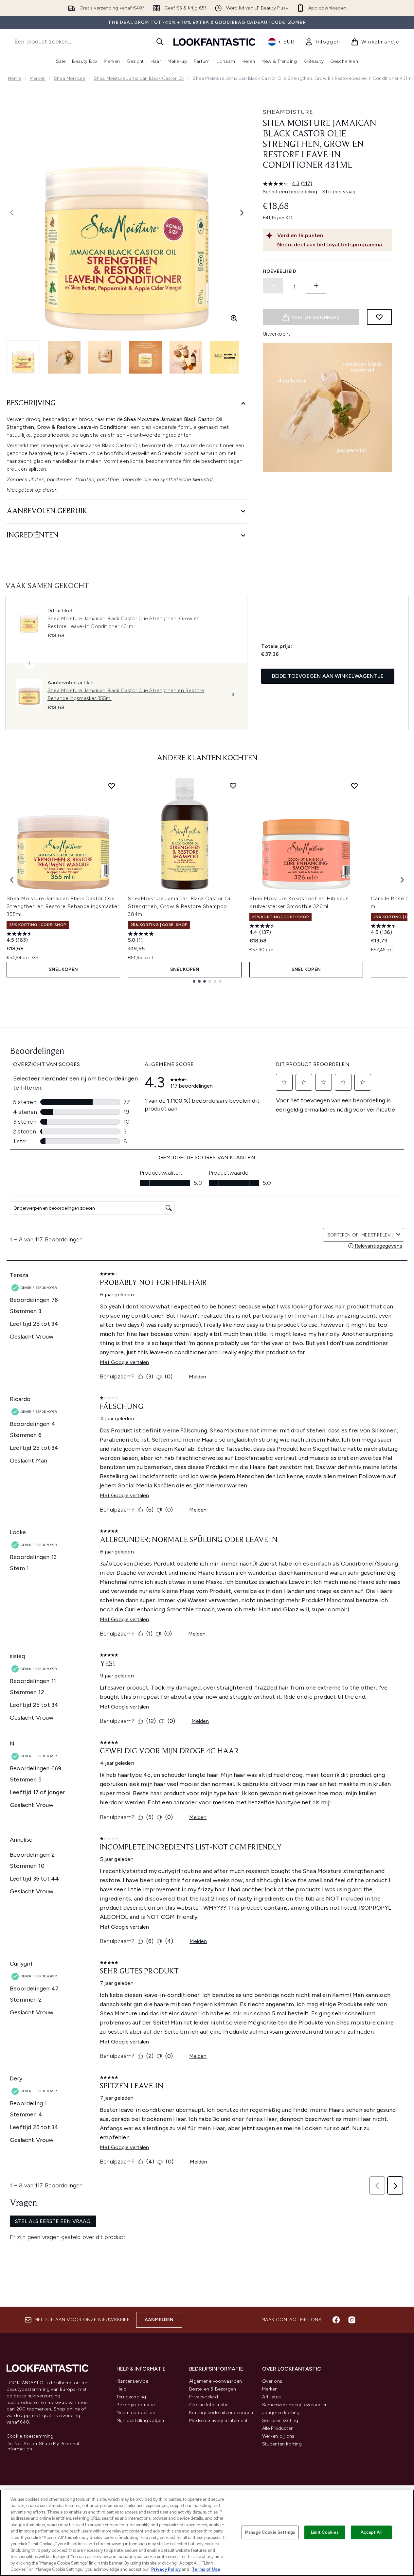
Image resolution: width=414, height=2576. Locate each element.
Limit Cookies (325, 2532)
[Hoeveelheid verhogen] (316, 286)
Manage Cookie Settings (270, 2532)
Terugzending (131, 2397)
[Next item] (402, 880)
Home (15, 78)
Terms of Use (206, 2569)
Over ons (272, 2381)
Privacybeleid (204, 2397)
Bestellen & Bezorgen (213, 2389)
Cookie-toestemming (30, 2436)
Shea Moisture (70, 78)
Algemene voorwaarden (216, 2381)
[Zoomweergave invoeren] (234, 318)
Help (122, 2389)
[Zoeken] (160, 42)
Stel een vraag (339, 192)
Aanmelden (159, 2320)
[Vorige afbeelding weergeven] (12, 213)
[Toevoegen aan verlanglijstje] (379, 317)
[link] (323, 42)
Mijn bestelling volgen (140, 2420)
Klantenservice (132, 2381)
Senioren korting (280, 2420)
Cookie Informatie (209, 2405)
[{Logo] (214, 42)
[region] (207, 2533)
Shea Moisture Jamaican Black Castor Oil (139, 78)
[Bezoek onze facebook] (336, 2320)
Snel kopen (63, 969)
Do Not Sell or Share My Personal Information (43, 2446)
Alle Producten (278, 2428)
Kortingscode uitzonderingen (221, 2413)
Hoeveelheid (280, 271)
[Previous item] (12, 880)
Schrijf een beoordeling (290, 192)
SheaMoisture (288, 112)
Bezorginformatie (136, 2405)
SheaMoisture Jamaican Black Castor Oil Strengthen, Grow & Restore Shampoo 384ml (180, 906)
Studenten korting (282, 2444)
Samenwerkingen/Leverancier (295, 2405)
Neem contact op (136, 2413)
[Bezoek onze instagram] (352, 2320)
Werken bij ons (278, 2436)
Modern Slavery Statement (218, 2420)
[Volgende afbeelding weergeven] (242, 213)
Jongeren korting (281, 2413)
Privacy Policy (166, 2569)
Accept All (371, 2532)
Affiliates (272, 2397)
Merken (38, 78)
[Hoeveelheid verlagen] (273, 286)
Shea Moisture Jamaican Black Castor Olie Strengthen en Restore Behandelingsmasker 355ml (63, 906)
